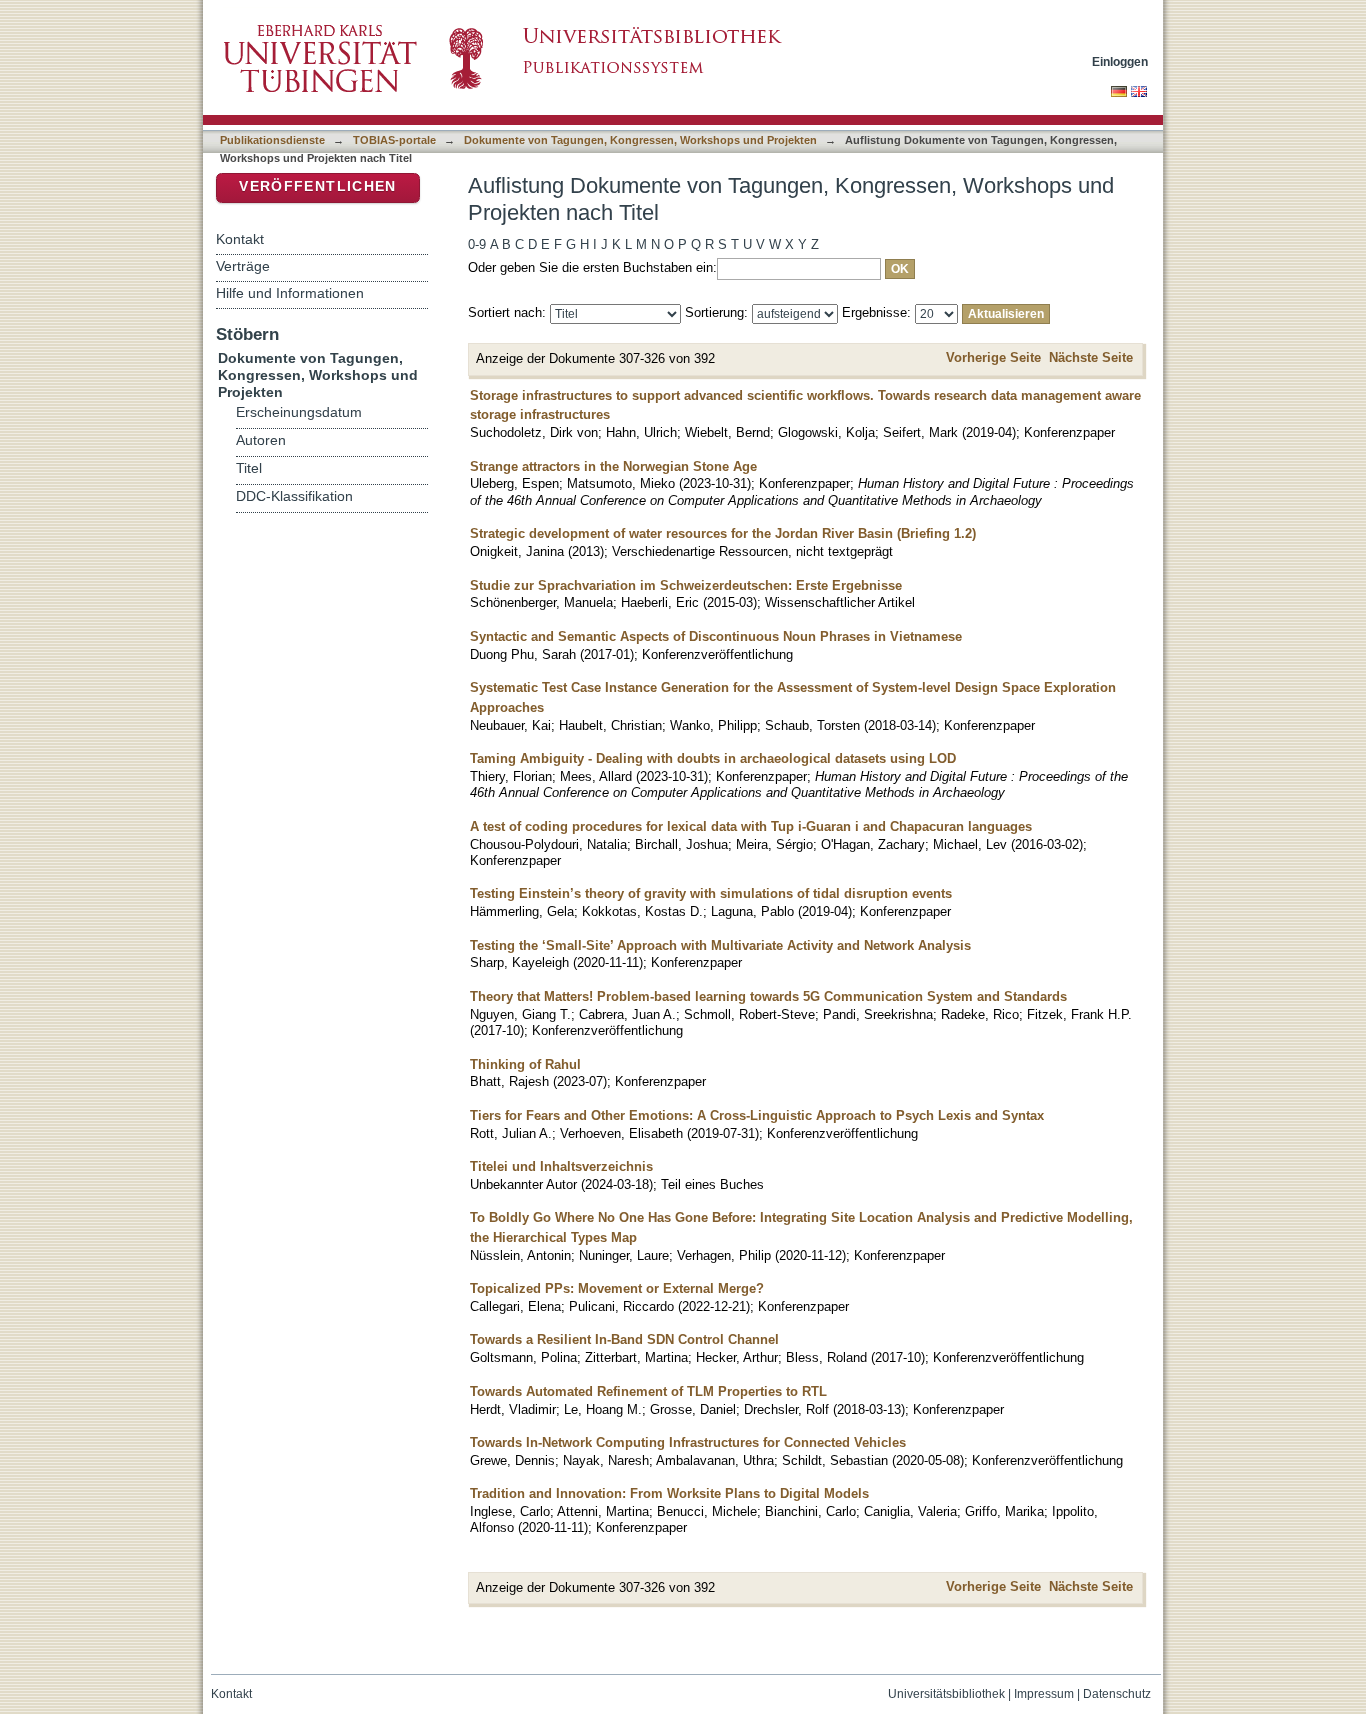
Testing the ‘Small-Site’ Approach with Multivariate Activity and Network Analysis (720, 945)
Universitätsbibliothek (946, 1694)
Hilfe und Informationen (290, 293)
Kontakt (240, 239)
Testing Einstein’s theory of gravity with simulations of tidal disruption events (711, 893)
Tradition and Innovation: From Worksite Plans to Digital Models (669, 1493)
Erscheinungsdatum (299, 412)
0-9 (477, 244)
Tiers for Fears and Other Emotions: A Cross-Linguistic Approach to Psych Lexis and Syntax (757, 1115)
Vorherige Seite (993, 357)
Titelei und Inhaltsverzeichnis (561, 1166)
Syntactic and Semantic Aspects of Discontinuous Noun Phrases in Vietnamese (716, 636)
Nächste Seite (1091, 357)
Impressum (1044, 1694)
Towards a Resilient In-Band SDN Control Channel (624, 1339)
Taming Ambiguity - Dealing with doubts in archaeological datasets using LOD (713, 758)
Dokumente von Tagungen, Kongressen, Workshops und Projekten (640, 140)
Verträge (243, 266)
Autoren (261, 440)
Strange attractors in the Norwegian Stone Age (613, 466)
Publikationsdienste (272, 140)
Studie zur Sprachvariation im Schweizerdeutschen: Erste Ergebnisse (686, 585)
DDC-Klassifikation (294, 496)
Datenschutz (1117, 1694)
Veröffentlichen (317, 186)
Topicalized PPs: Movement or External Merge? (617, 1288)
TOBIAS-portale (394, 140)
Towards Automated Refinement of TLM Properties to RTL (648, 1391)
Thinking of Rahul (525, 1064)
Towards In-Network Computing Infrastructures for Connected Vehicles (688, 1442)
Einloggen (1120, 61)
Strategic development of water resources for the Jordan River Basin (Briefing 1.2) (723, 533)
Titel (249, 468)
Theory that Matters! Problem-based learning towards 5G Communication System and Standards (768, 996)
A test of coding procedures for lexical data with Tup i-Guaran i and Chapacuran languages (751, 826)
